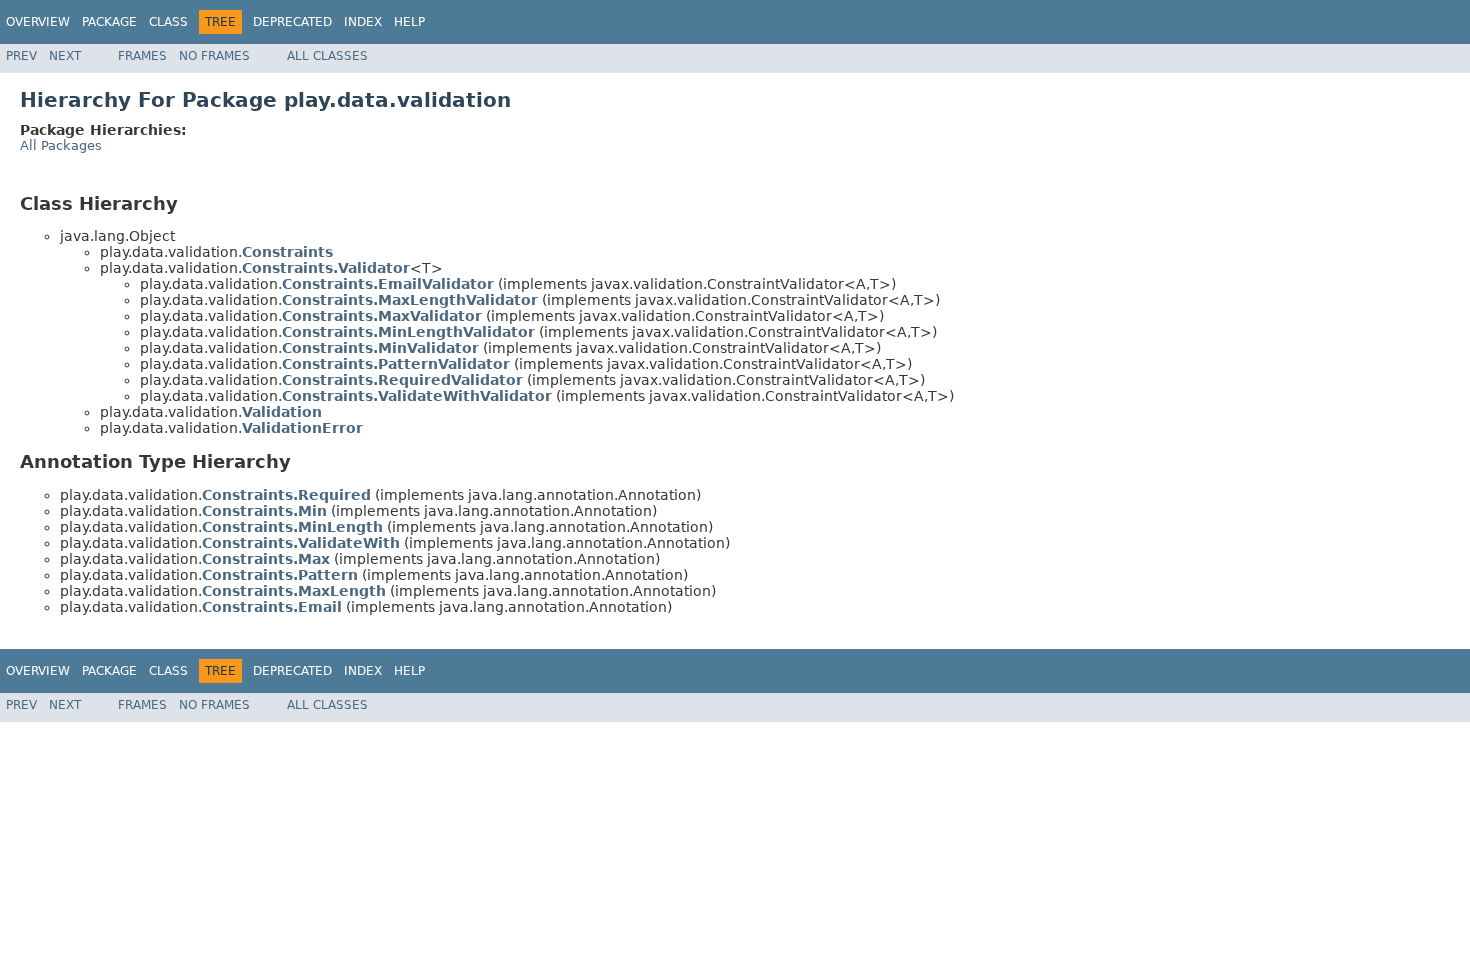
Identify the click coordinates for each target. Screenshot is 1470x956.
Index (363, 22)
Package (109, 22)
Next (65, 56)
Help (409, 22)
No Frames (214, 56)
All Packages (61, 145)
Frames (142, 56)
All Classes (327, 56)
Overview (38, 22)
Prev (21, 56)
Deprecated (292, 22)
